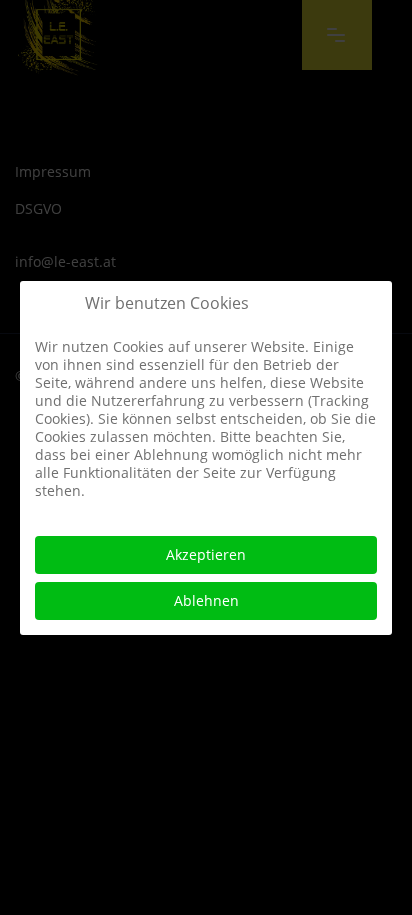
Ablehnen (206, 600)
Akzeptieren (206, 554)
